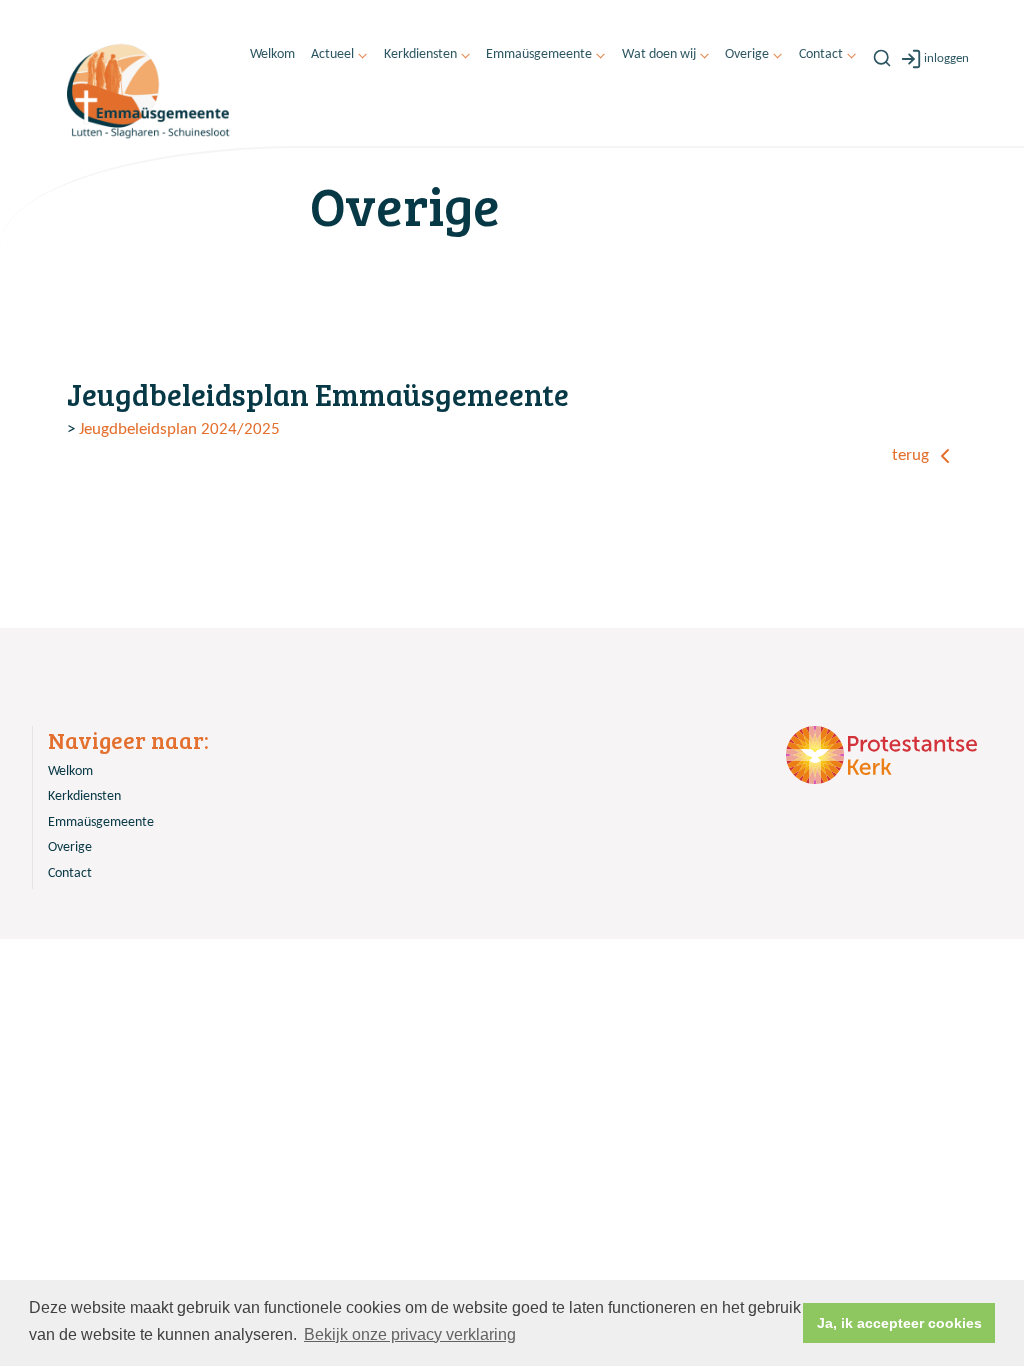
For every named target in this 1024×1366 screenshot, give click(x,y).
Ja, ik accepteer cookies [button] (899, 1323)
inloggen (946, 58)
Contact (821, 54)
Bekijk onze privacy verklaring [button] (410, 1334)
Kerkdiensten (420, 54)
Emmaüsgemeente (539, 54)
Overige (747, 54)
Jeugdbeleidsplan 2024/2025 (179, 429)
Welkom (272, 54)
